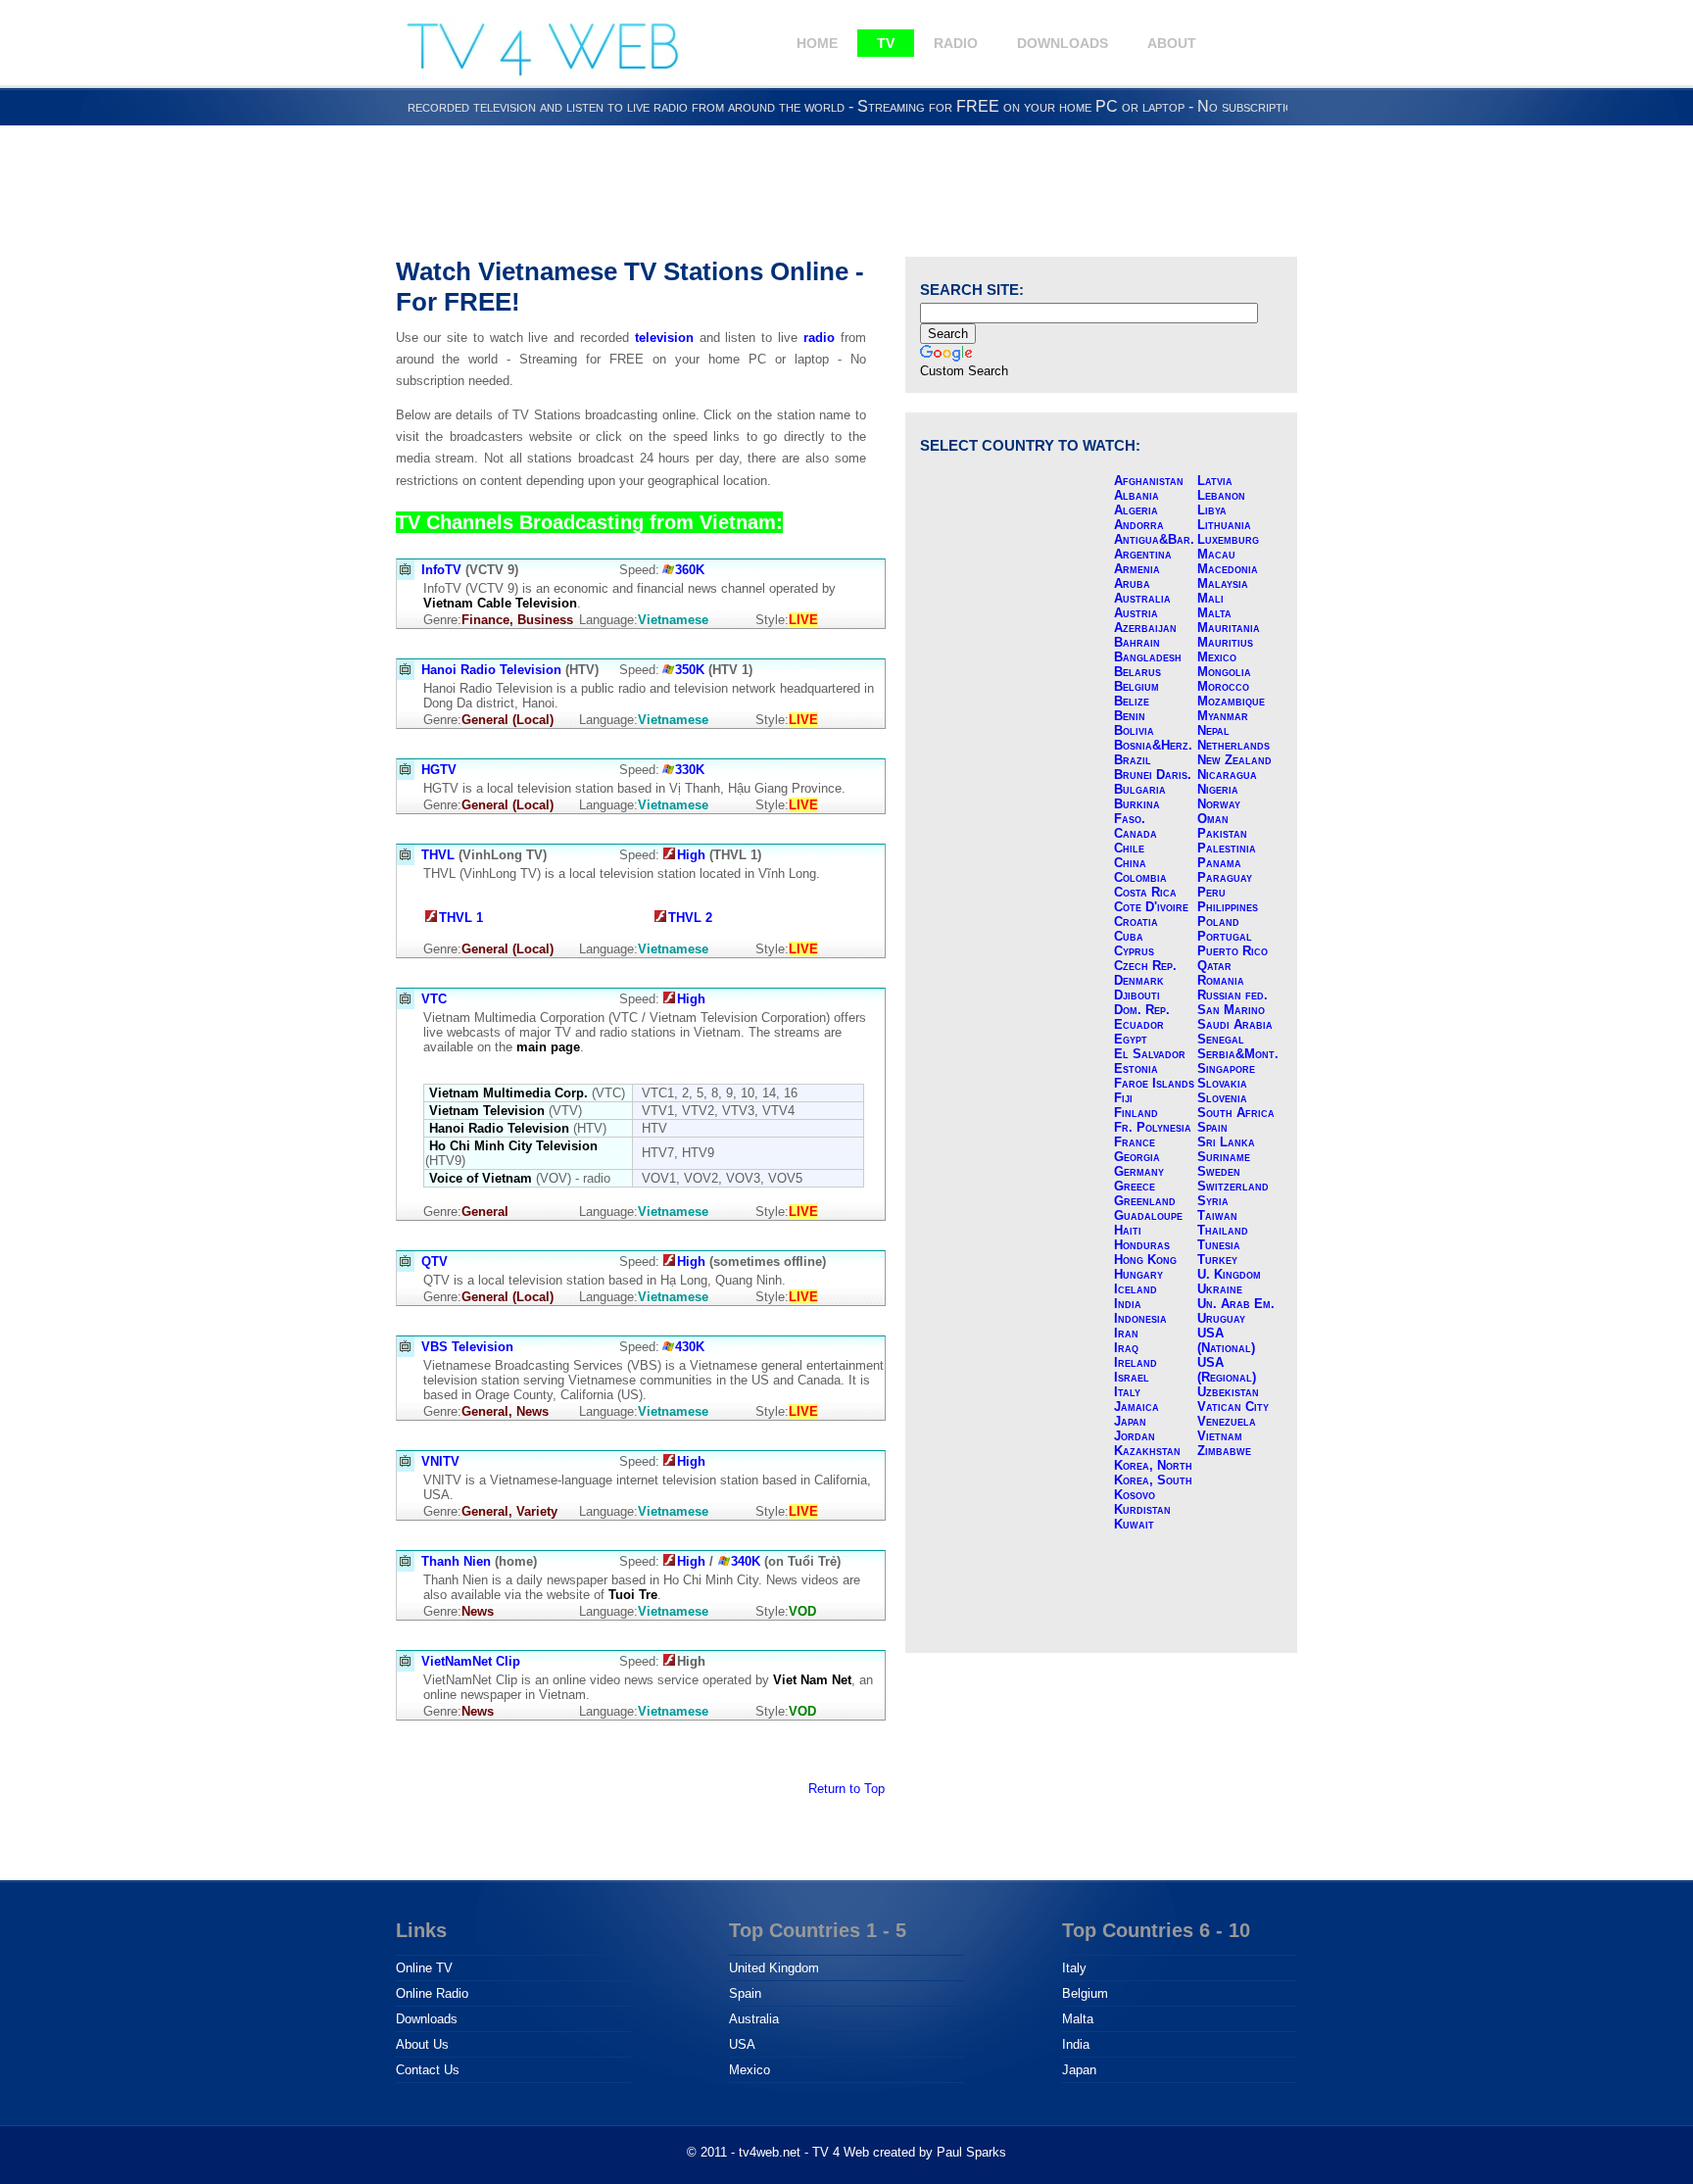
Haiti (1128, 1230)
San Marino (1231, 1010)
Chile (1129, 848)
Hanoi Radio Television (491, 670)
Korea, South (1153, 1480)
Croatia (1136, 922)
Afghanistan (1149, 481)
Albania (1137, 495)
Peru (1211, 892)
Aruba (1132, 583)
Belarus (1137, 672)
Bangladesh (1148, 657)
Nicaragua (1227, 775)
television (664, 338)
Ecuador (1139, 1024)
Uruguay (1221, 1318)
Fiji (1123, 1098)
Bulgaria (1140, 789)
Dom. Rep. (1142, 1010)
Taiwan (1217, 1215)
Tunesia (1219, 1245)
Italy (1127, 1392)
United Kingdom (774, 1968)
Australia (1142, 598)
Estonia (1136, 1068)
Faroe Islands (1154, 1083)
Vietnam (1220, 1436)
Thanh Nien (456, 1561)
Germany (1139, 1171)
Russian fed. (1233, 995)
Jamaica (1137, 1407)
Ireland (1136, 1362)
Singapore (1226, 1068)
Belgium (1137, 686)
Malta (1214, 613)
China (1130, 863)
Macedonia (1228, 569)
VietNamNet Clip (471, 1661)
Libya (1212, 510)
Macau (1216, 554)
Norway (1219, 804)
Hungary (1138, 1274)
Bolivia (1134, 730)
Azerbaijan (1145, 628)
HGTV (439, 770)
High (691, 855)
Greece (1135, 1186)
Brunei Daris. (1153, 775)
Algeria (1136, 510)
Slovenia (1222, 1098)
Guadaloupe (1148, 1215)
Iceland (1136, 1289)
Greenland (1145, 1201)
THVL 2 (690, 918)
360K (690, 570)
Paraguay (1225, 877)
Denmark (1139, 980)
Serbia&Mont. (1238, 1054)
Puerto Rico (1233, 951)
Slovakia (1222, 1083)
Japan (1130, 1421)
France (1135, 1142)
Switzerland (1233, 1186)
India (1128, 1304)
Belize (1132, 701)
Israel (1132, 1377)
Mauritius (1225, 642)
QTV (435, 1262)
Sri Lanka (1226, 1142)
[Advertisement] (846, 188)
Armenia (1137, 569)
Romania (1221, 980)
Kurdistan (1142, 1509)
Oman (1213, 819)
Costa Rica (1145, 892)
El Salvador (1150, 1054)
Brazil (1133, 760)
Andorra (1139, 525)
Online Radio (432, 1993)
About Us (422, 2044)
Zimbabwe (1224, 1451)
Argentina (1143, 554)
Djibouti (1137, 995)
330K (690, 770)
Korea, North (1153, 1465)
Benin (1130, 716)
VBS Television (467, 1347)
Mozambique (1231, 701)
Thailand (1223, 1230)
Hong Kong (1145, 1260)
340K (746, 1561)
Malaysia (1223, 583)
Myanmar (1223, 716)
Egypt (1131, 1039)
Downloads (1063, 43)
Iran (1126, 1333)
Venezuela (1227, 1421)
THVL (438, 855)
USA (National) (1226, 1340)
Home (817, 43)
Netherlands (1233, 745)
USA (742, 2044)
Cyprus (1134, 951)
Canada (1136, 833)
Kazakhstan (1147, 1451)
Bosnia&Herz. (1153, 745)
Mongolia (1224, 672)
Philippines (1228, 907)
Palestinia (1227, 848)
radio (819, 338)
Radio (956, 43)
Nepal (1213, 730)
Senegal (1221, 1039)
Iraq (1126, 1348)
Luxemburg (1228, 539)
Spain (1212, 1127)
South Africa (1236, 1113)
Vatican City (1233, 1407)
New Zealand (1234, 760)
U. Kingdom (1229, 1274)
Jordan (1135, 1436)
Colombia (1140, 877)
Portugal (1225, 936)
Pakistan (1222, 833)
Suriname (1224, 1157)
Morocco (1223, 686)
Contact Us (428, 2070)
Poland (1218, 922)
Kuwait (1134, 1524)
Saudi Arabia (1235, 1024)
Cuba (1129, 936)
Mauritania (1229, 628)
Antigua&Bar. (1154, 539)
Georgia (1137, 1157)
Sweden (1219, 1171)
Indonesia (1140, 1318)
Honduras (1142, 1245)
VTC (434, 999)
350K (690, 670)
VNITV (440, 1461)
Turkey (1217, 1260)
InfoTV (441, 570)
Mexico (1217, 657)
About (1172, 43)
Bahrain (1137, 642)
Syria (1213, 1201)
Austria (1136, 613)
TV (886, 43)
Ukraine (1220, 1289)
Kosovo (1135, 1495)
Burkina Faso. (1137, 811)
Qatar (1214, 966)
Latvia (1215, 481)
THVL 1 (461, 918)
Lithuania (1224, 525)
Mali (1210, 598)
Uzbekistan (1228, 1392)
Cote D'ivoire (1151, 907)
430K (690, 1347)
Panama (1219, 863)
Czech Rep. (1145, 966)
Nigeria (1218, 789)
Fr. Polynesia (1153, 1127)
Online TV (424, 1968)
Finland (1136, 1113)
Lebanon (1221, 495)
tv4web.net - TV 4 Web (804, 2152)
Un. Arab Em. (1236, 1304)
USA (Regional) (1227, 1370)
